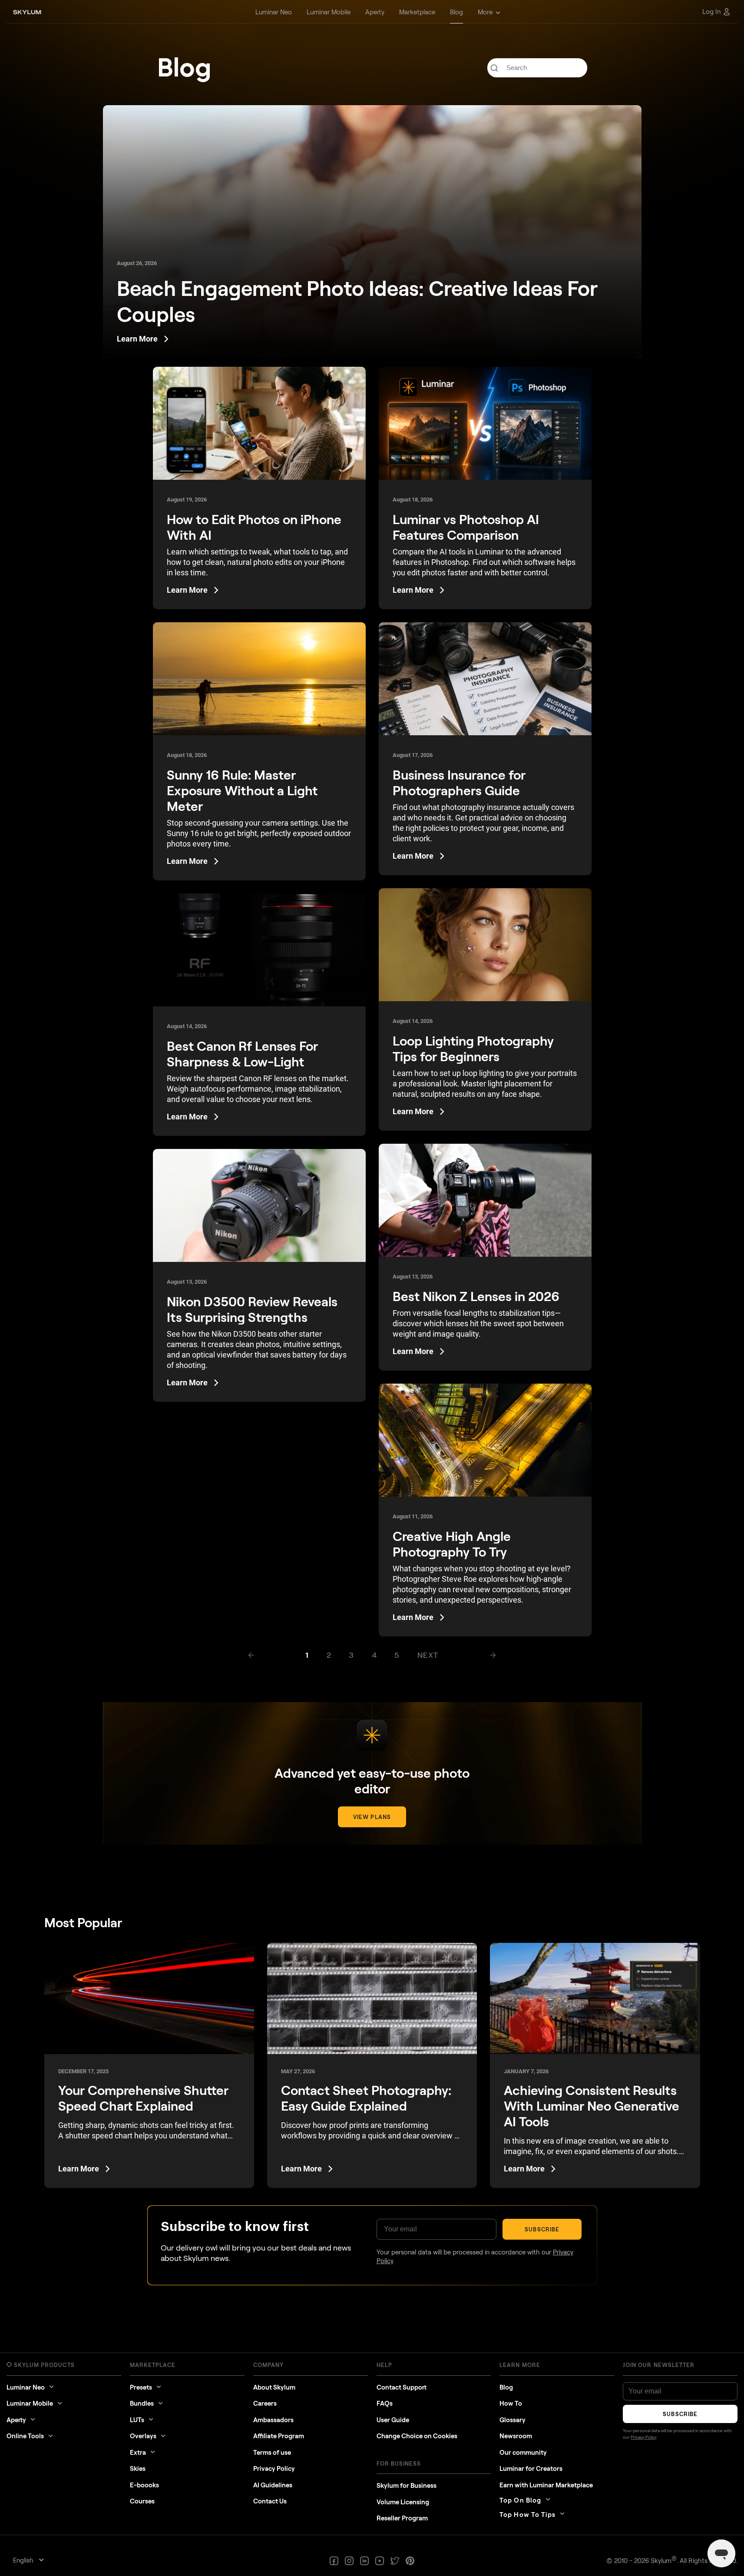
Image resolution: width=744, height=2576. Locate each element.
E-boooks (144, 2485)
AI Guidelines (273, 2485)
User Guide (393, 2420)
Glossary (513, 2420)
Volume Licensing (403, 2502)
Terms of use (272, 2452)
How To (511, 2403)
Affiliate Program (279, 2436)
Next (428, 1655)
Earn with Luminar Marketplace (546, 2485)
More (485, 12)
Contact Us (270, 2501)
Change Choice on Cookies (417, 2436)
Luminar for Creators (531, 2468)
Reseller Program (402, 2518)
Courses (142, 2501)
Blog (506, 2387)
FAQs (385, 2403)
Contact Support (402, 2387)
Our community (523, 2452)
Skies (138, 2468)
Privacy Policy (274, 2468)
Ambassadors (273, 2420)
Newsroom (516, 2436)
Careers (265, 2403)
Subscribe (542, 2229)
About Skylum (274, 2387)
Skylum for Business (407, 2485)
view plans (372, 1817)
